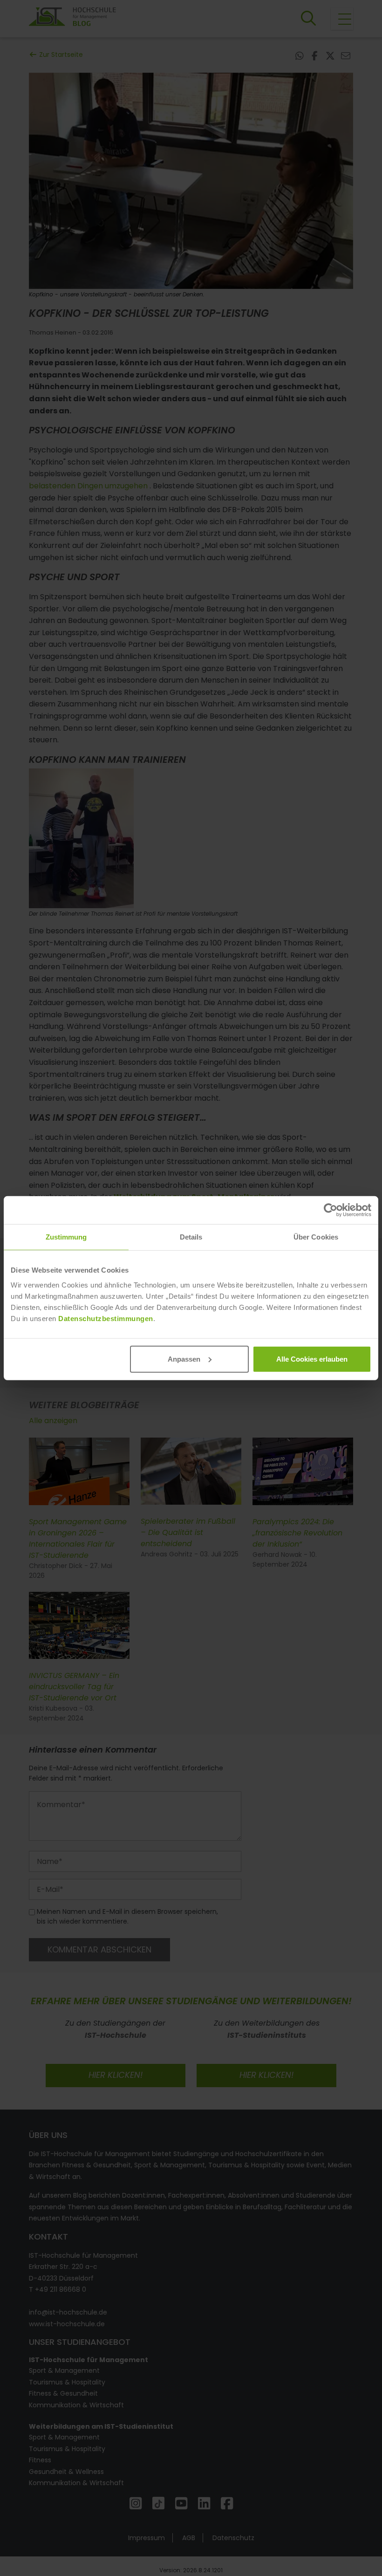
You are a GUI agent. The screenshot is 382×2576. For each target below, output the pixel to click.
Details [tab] (191, 1237)
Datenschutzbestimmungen (106, 1318)
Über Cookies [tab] (316, 1237)
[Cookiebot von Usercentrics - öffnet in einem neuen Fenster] (331, 1210)
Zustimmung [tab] (66, 1237)
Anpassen (184, 1359)
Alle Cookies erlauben (312, 1359)
